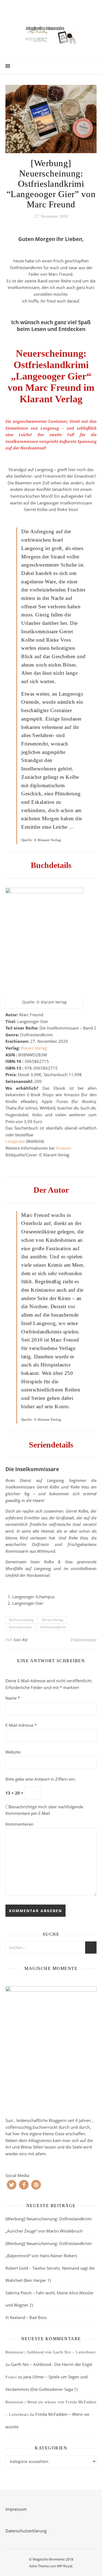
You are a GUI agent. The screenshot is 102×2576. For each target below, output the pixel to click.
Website (13, 1752)
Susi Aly (21, 1640)
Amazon (64, 1148)
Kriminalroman (20, 1627)
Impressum (16, 2509)
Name (13, 1698)
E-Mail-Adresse (21, 1725)
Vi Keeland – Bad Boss (26, 2317)
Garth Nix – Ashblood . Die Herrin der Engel (52, 2364)
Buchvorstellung (21, 1620)
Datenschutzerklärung (26, 2531)
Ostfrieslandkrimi (53, 1627)
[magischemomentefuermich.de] (51, 34)
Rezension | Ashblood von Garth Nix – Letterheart (51, 2352)
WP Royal (64, 2566)
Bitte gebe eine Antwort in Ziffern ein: (41, 1779)
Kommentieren (19, 1824)
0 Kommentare (84, 1640)
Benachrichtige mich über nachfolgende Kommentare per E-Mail (44, 1810)
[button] (12, 2185)
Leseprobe (16, 1141)
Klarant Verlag (34, 1048)
